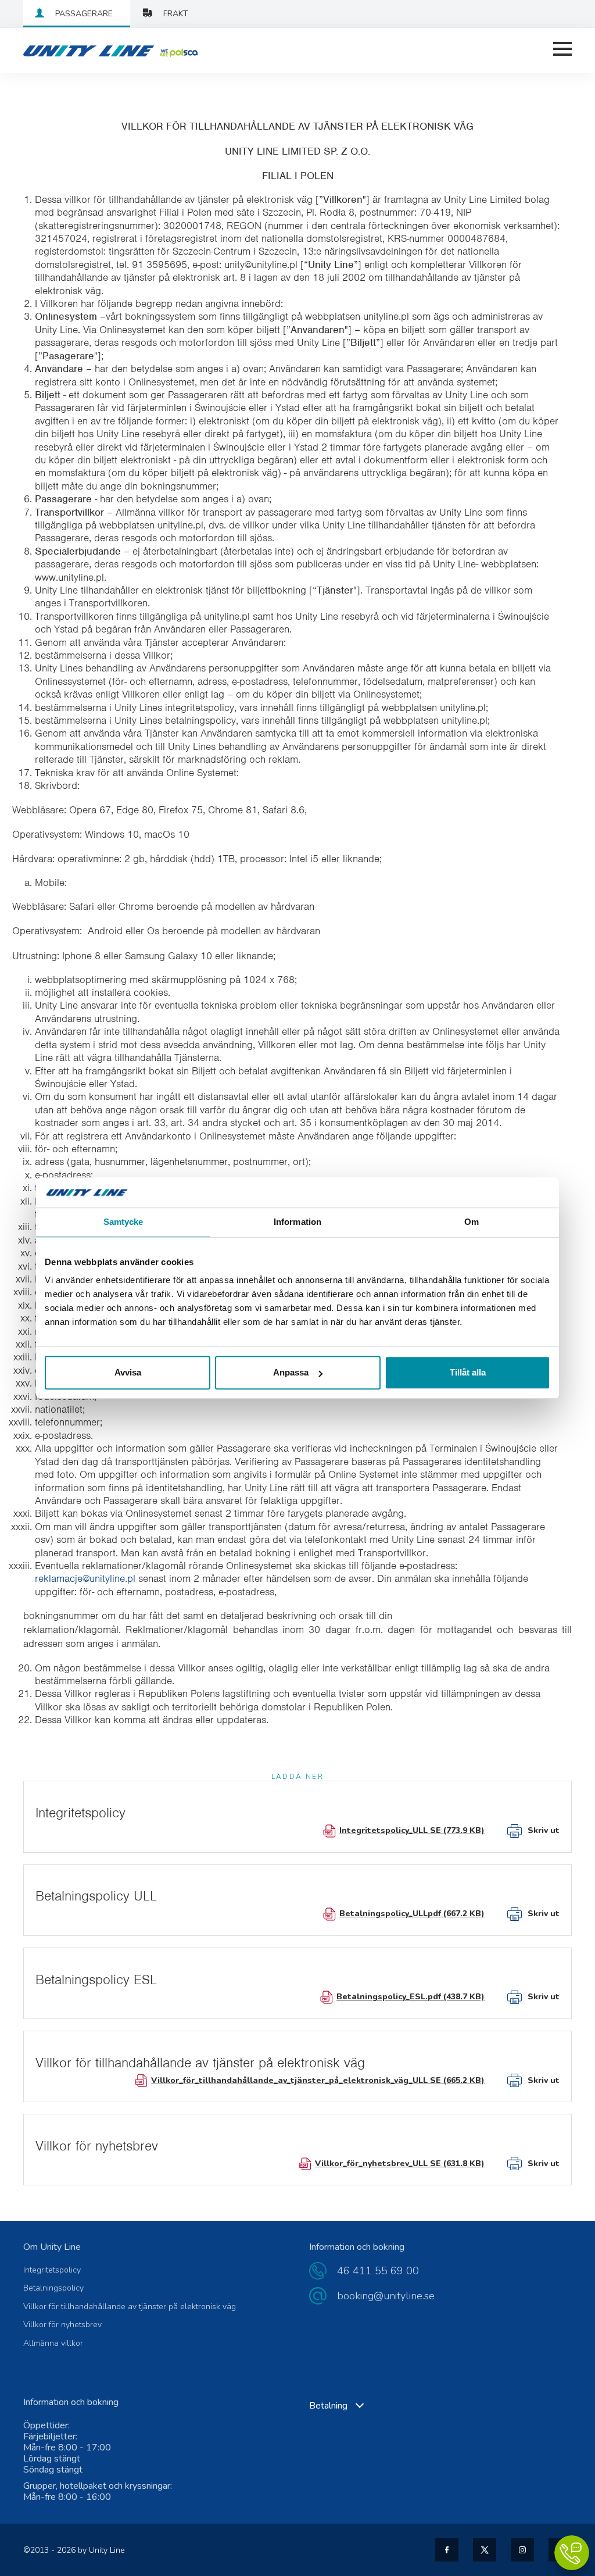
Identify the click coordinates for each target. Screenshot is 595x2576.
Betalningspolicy (53, 2288)
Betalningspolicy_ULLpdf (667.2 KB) (412, 1914)
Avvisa (128, 1372)
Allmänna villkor (53, 2343)
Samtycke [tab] (123, 1222)
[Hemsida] (81, 51)
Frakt (176, 14)
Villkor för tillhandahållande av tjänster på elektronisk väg (130, 2307)
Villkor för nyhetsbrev (62, 2325)
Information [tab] (297, 1222)
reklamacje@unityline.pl (85, 1578)
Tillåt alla (468, 1372)
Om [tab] (472, 1222)
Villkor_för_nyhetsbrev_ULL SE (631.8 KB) (400, 2164)
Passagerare (84, 14)
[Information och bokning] (572, 2553)
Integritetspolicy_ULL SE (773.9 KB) (412, 1830)
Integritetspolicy (52, 2270)
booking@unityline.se (386, 2296)
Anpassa (291, 1372)
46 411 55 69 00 (378, 2271)
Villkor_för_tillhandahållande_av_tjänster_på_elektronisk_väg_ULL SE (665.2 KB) (318, 2080)
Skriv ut (544, 1830)
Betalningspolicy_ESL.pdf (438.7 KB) (411, 1997)
